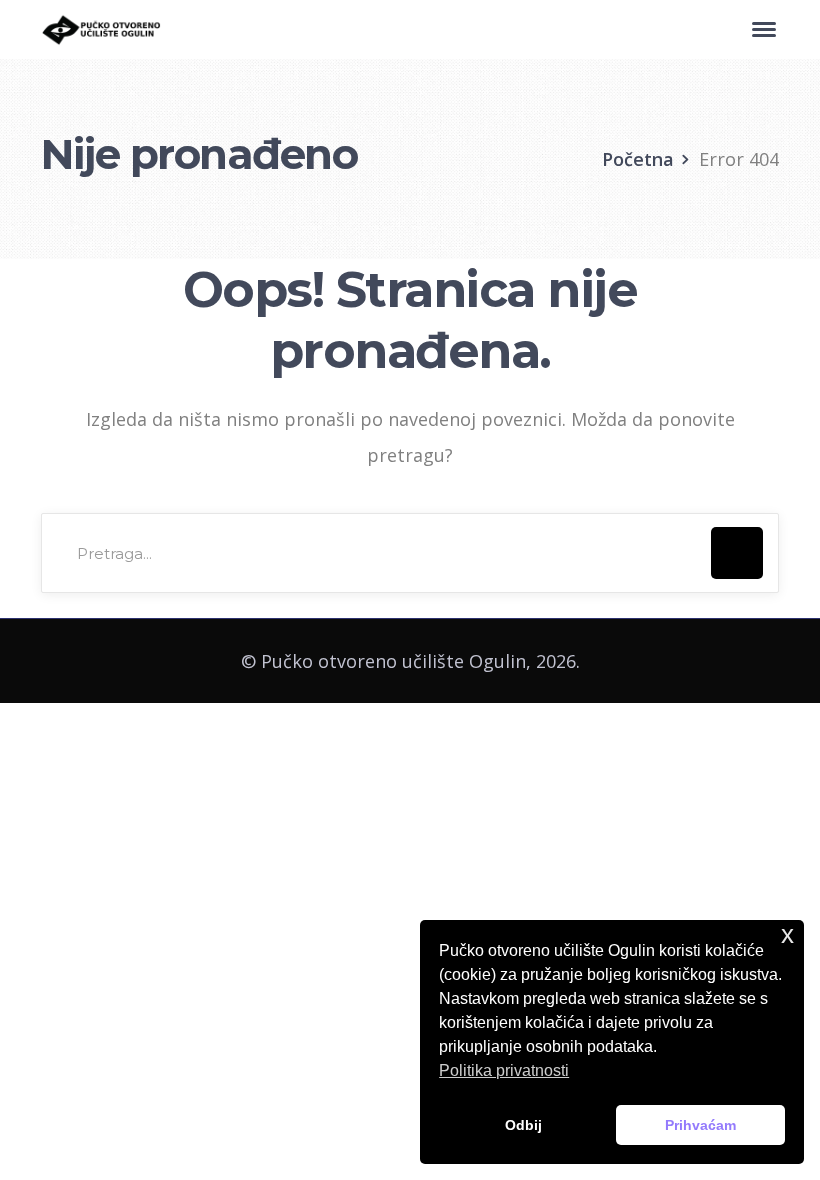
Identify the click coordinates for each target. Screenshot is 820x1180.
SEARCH (737, 553)
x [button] (787, 934)
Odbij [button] (523, 1125)
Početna (638, 159)
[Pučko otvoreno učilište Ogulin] (101, 28)
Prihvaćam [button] (700, 1125)
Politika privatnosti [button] (504, 1070)
